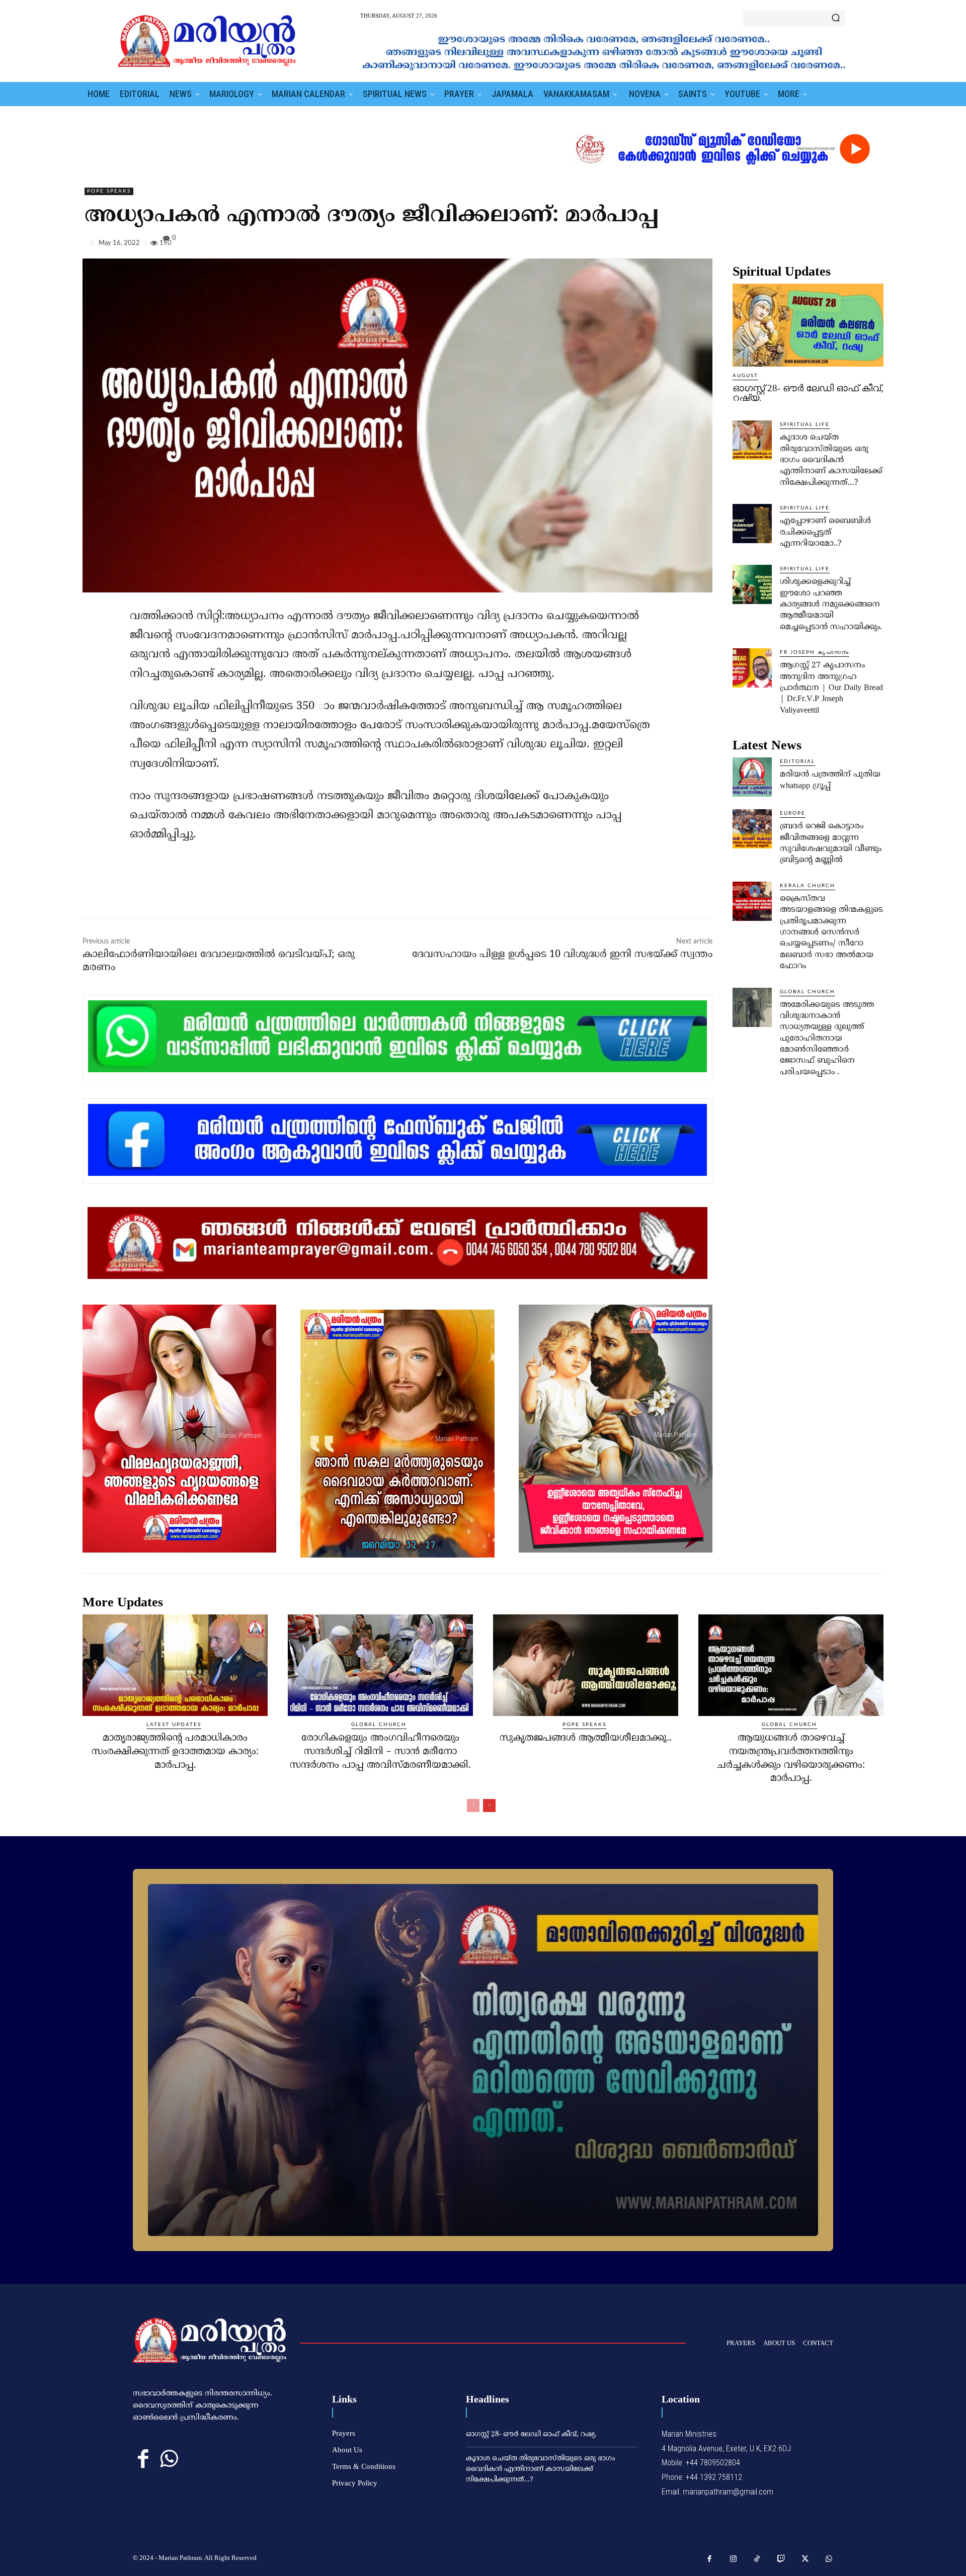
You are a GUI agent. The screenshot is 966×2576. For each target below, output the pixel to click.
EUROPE (793, 813)
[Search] (836, 19)
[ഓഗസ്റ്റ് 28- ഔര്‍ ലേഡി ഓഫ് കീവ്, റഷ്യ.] (808, 325)
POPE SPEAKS (109, 191)
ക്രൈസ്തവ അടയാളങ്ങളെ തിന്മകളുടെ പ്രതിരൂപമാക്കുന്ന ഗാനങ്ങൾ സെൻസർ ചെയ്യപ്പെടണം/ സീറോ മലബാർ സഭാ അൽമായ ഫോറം (831, 932)
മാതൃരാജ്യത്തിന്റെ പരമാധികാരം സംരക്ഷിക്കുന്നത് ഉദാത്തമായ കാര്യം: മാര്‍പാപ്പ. (175, 1752)
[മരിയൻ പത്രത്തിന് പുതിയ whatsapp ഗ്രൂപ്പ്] (752, 777)
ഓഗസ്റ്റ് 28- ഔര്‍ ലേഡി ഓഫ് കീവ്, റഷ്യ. (808, 393)
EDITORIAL (797, 761)
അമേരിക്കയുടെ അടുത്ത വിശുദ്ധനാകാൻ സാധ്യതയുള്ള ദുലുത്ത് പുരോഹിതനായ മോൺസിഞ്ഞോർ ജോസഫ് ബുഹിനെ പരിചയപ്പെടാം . (827, 1039)
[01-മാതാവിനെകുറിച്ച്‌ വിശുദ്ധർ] (483, 2060)
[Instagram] (734, 2559)
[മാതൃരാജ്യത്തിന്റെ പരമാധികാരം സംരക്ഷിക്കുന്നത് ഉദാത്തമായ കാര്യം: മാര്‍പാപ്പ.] (175, 1665)
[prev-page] (473, 1806)
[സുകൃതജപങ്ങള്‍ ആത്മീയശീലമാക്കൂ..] (586, 1665)
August (745, 376)
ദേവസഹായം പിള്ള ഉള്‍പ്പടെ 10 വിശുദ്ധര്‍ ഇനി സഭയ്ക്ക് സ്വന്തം (562, 955)
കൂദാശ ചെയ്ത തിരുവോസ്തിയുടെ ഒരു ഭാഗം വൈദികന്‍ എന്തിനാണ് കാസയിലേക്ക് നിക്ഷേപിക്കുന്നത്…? (831, 460)
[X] (827, 245)
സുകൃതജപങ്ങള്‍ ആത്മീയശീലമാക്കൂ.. (586, 1738)
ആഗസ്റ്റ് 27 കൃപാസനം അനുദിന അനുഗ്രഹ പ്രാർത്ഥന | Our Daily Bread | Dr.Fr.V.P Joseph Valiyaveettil (831, 688)
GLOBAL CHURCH (808, 992)
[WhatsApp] (873, 245)
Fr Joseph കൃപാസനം (815, 652)
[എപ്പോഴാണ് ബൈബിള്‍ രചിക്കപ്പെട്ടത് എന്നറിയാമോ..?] (752, 524)
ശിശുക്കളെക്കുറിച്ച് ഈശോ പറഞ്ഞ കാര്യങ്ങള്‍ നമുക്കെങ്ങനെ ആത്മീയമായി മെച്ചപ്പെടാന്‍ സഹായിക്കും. (831, 605)
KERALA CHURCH (808, 886)
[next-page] (489, 1806)
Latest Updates (174, 1725)
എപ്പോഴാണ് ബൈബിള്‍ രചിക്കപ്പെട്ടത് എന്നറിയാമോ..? (825, 532)
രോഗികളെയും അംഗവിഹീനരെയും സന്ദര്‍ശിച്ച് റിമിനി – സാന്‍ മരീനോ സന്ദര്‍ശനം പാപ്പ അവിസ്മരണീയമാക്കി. (380, 1752)
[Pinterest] (850, 245)
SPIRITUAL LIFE (805, 424)
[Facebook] (804, 245)
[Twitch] (781, 2559)
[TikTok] (757, 2559)
